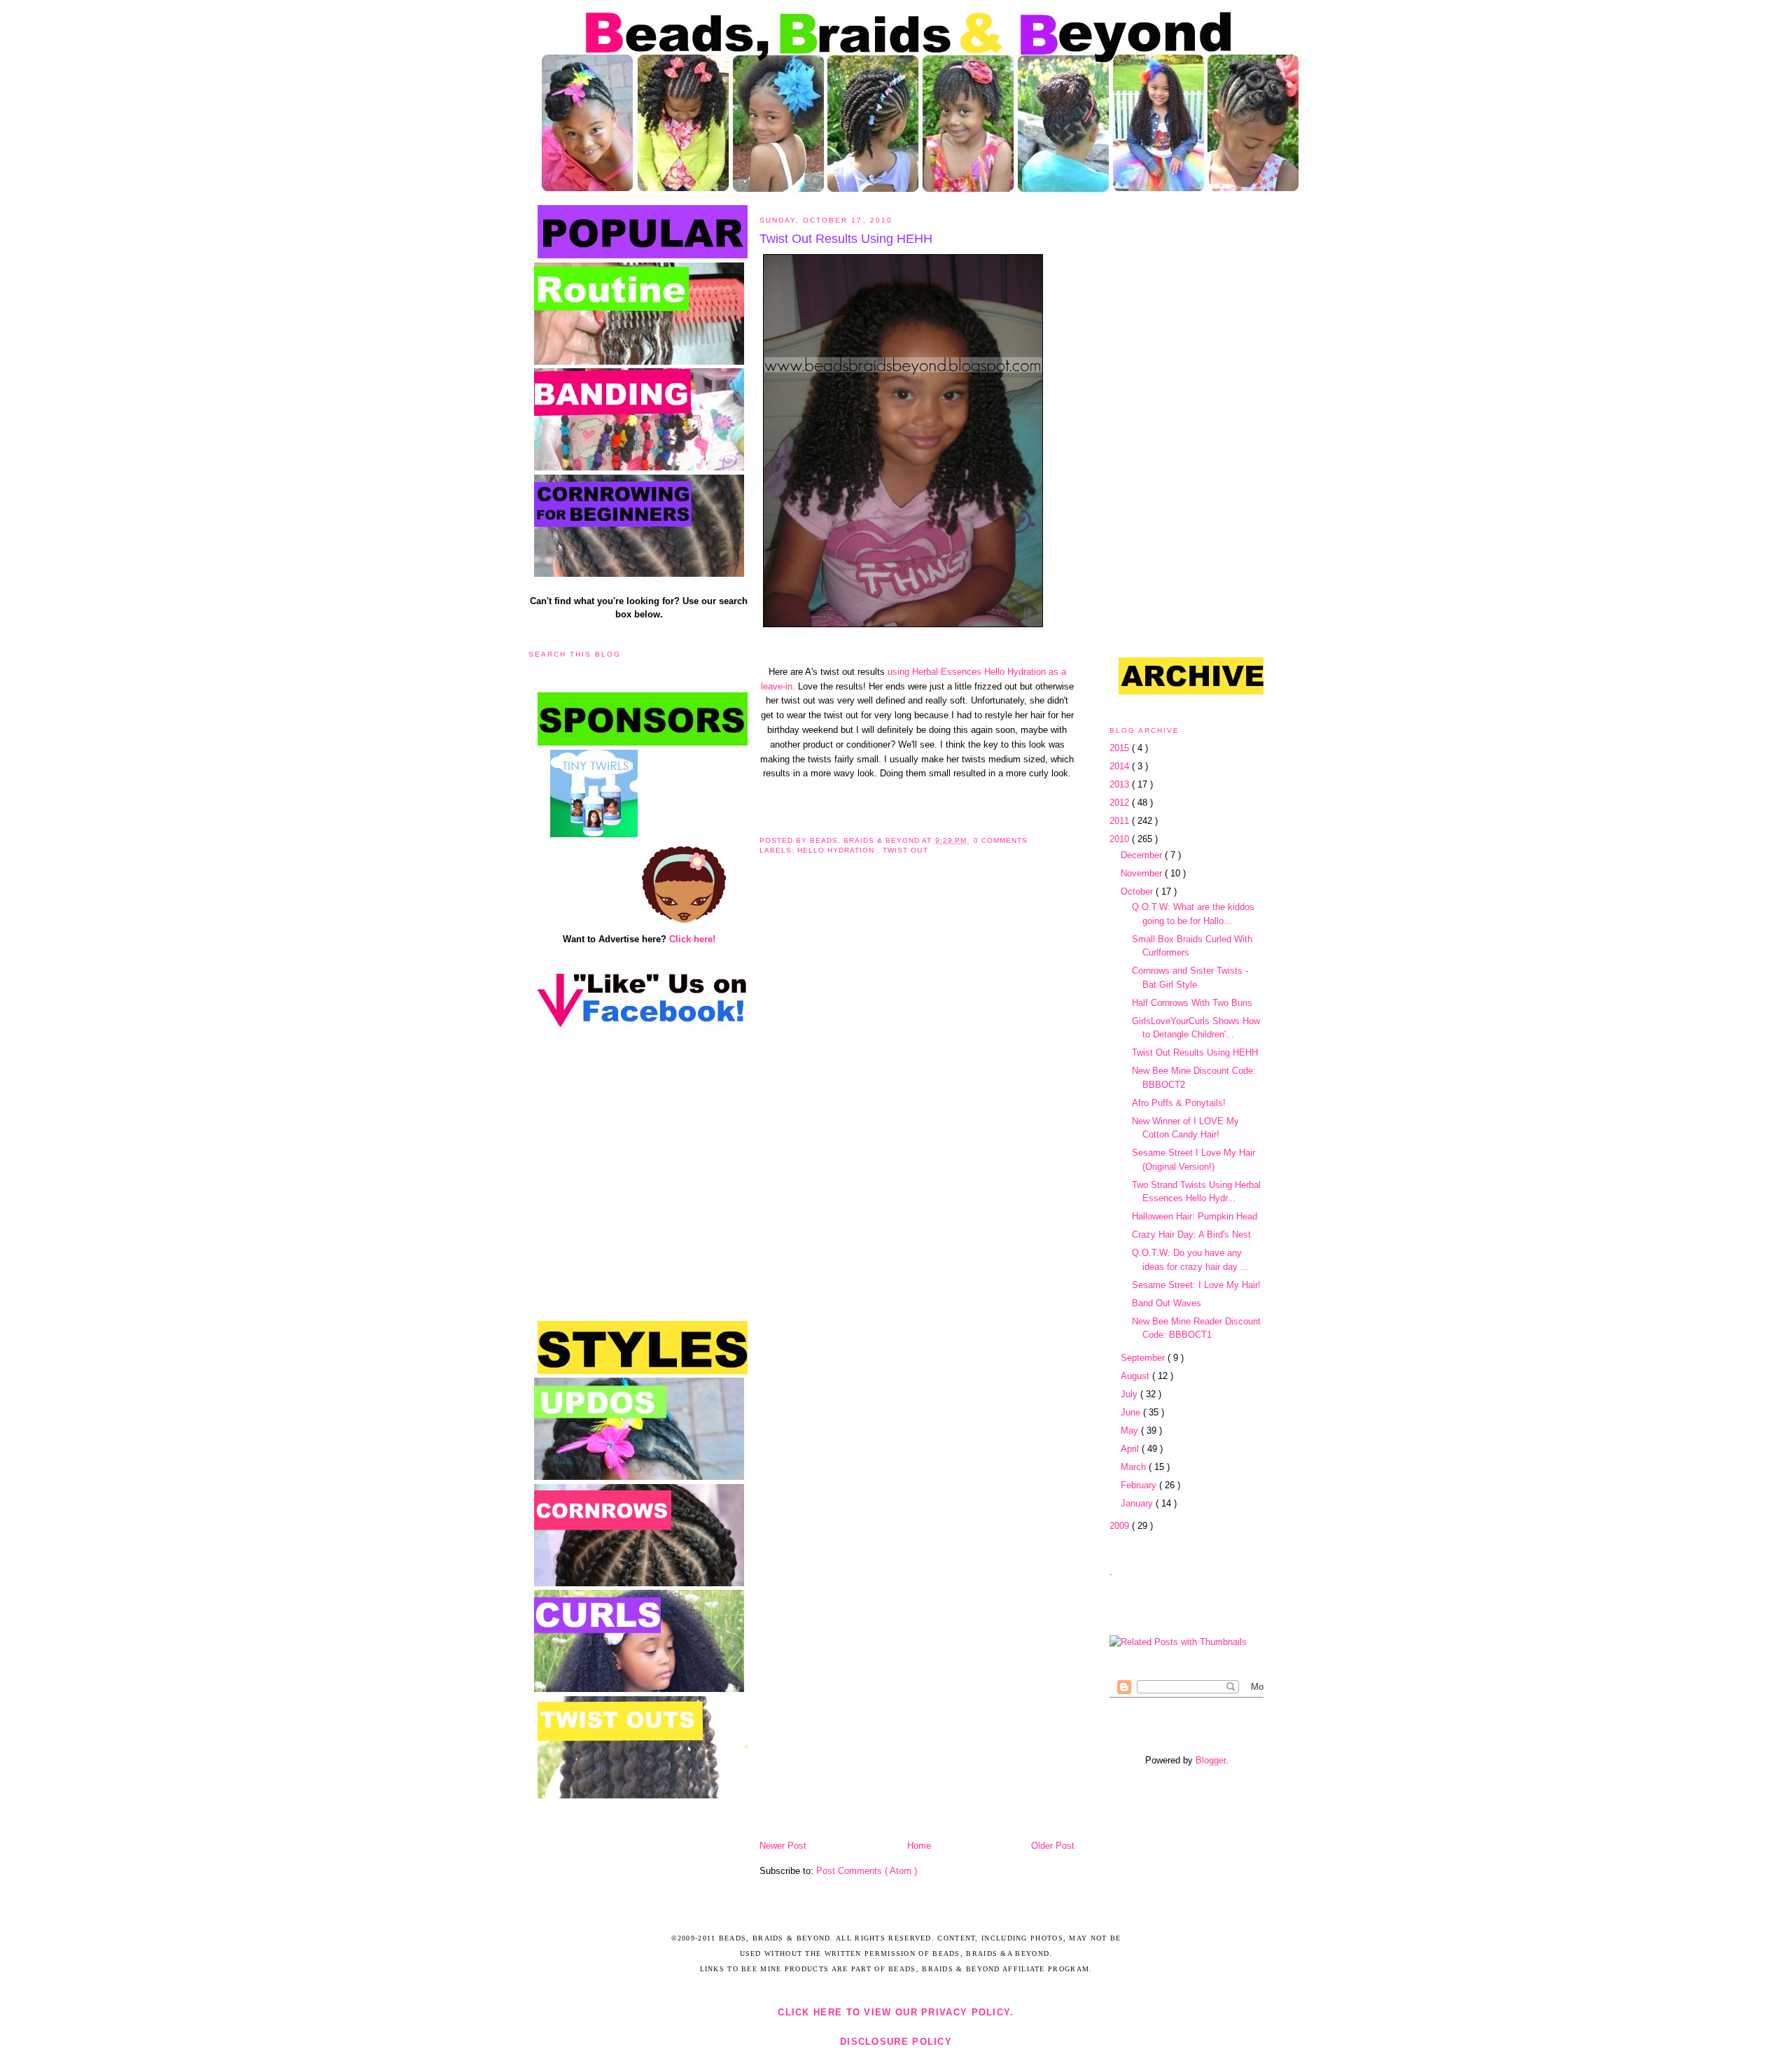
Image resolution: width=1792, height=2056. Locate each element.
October (1138, 891)
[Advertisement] (684, 793)
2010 (1121, 839)
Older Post (1053, 1846)
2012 (1121, 803)
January (1138, 1503)
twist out (905, 850)
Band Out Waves (1167, 1303)
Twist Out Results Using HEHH (846, 239)
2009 (1121, 1526)
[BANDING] (639, 467)
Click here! (692, 939)
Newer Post (783, 1846)
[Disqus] (917, 1075)
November (1143, 873)
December (1143, 855)
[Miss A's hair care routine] (639, 362)
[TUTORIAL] (639, 574)
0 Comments (1001, 840)
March (1135, 1467)
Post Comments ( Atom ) (867, 1871)
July (1130, 1394)
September (1144, 1358)
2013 (1121, 784)
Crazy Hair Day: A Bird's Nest (1191, 1235)
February (1140, 1485)
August (1136, 1376)
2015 (1121, 748)
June (1132, 1412)
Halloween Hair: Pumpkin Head (1195, 1216)
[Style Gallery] (639, 1477)
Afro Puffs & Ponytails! (1179, 1103)
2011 (1121, 821)
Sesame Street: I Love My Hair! (1196, 1285)
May (1131, 1431)
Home (919, 1846)
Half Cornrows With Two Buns (1192, 1003)
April (1131, 1449)
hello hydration (837, 850)
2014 (1121, 766)
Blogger (1211, 1760)
